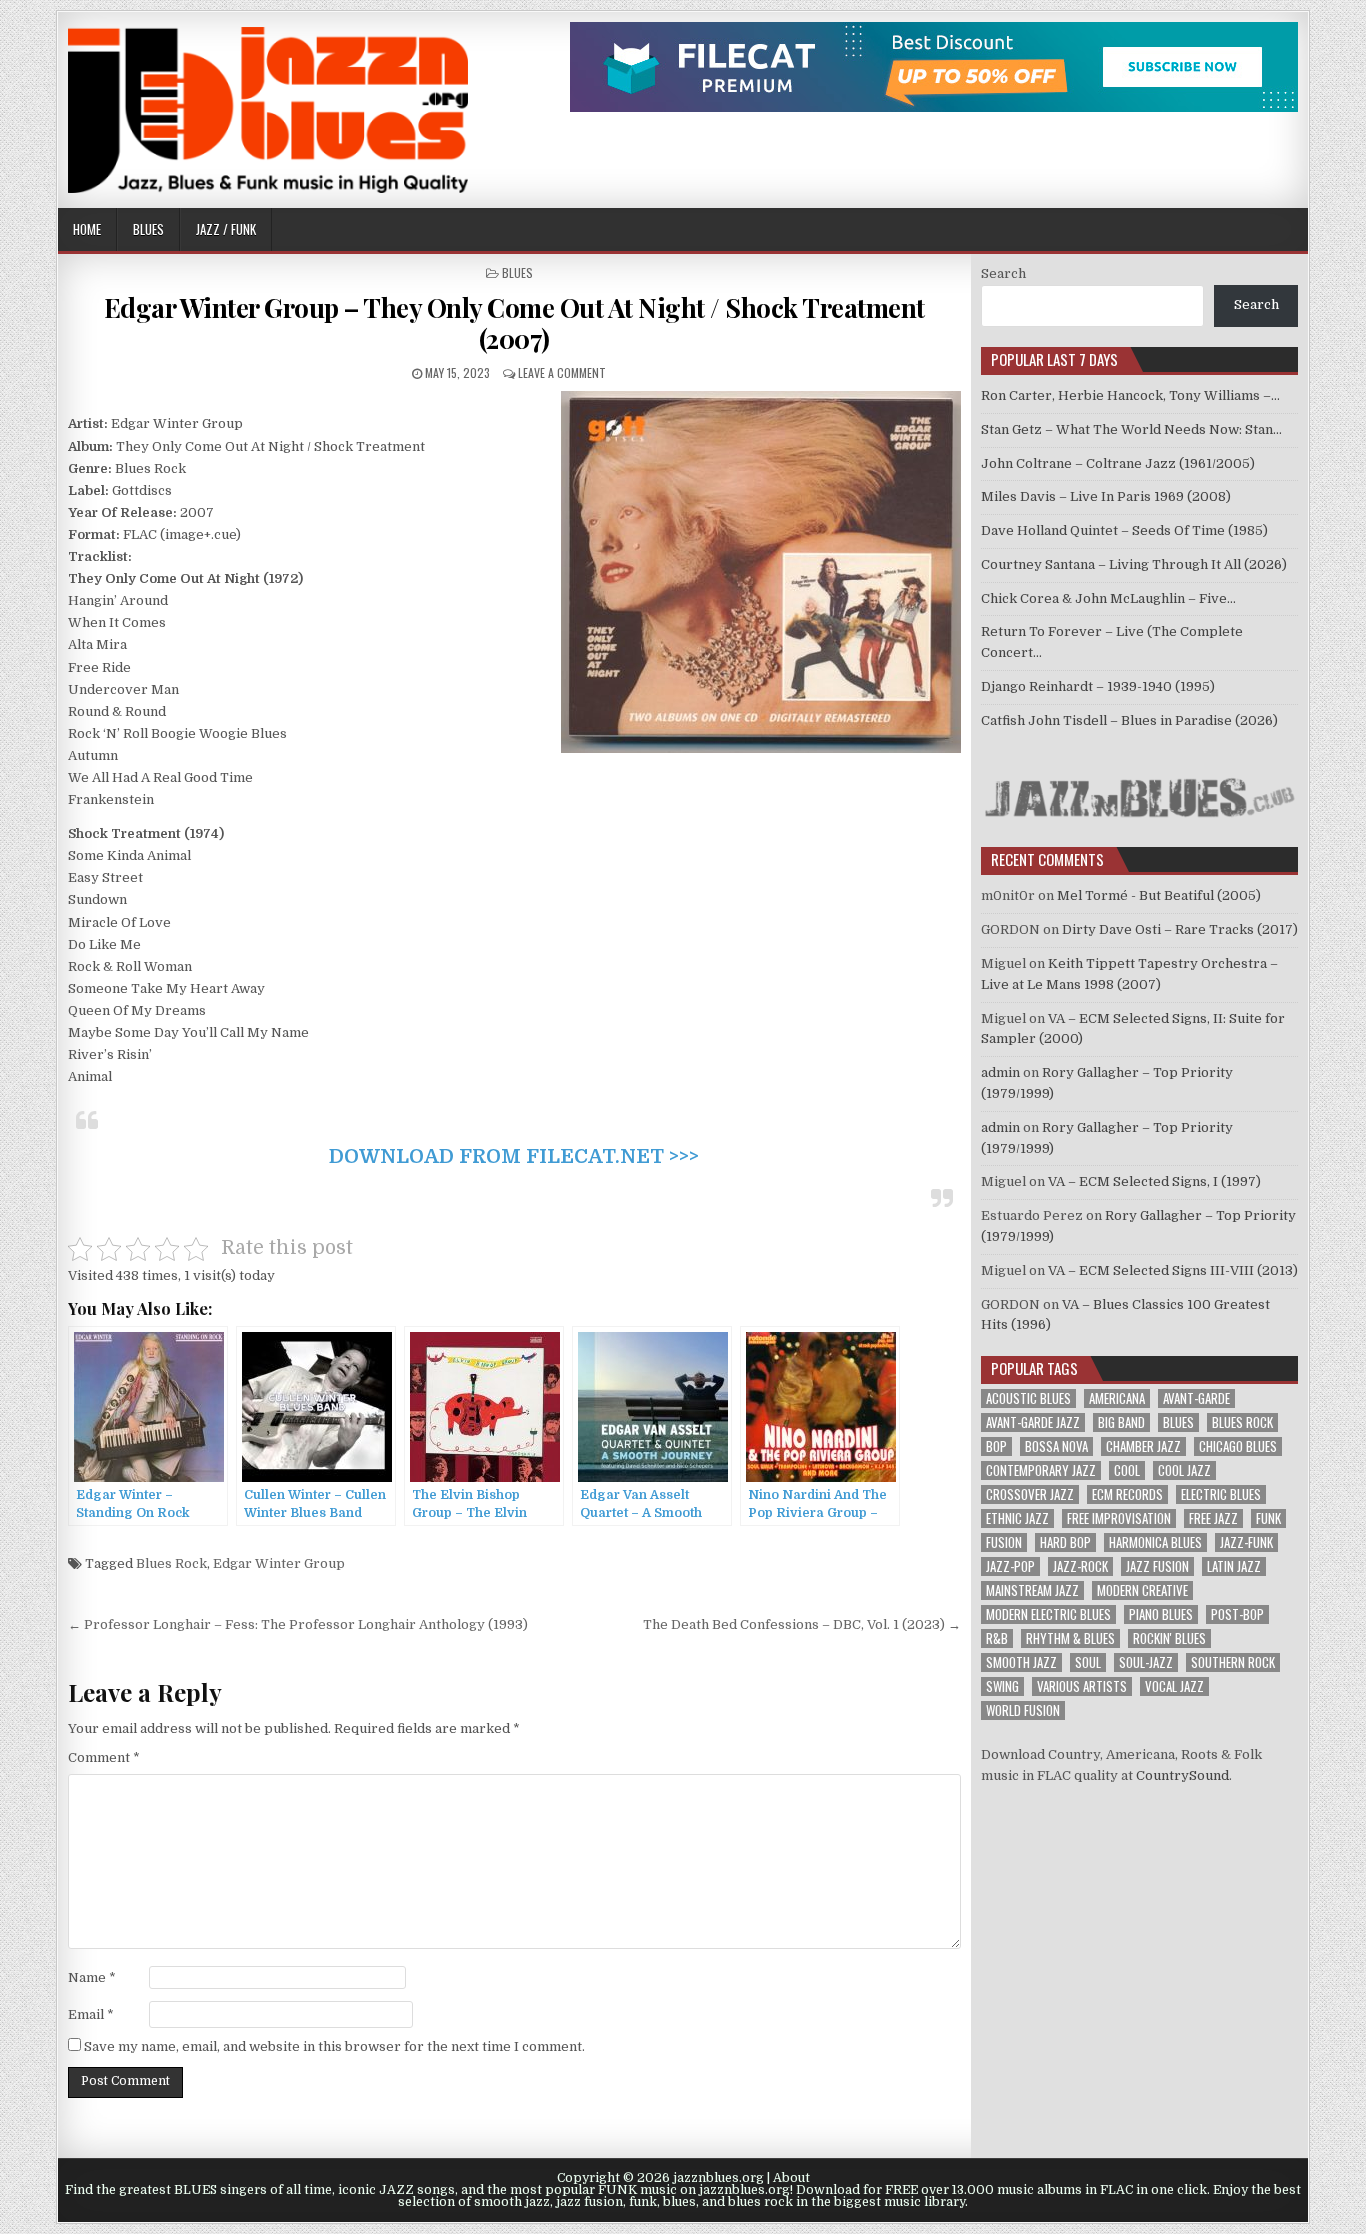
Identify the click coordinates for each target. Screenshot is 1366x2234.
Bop (996, 1446)
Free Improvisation (1119, 1518)
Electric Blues (1221, 1494)
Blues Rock (171, 1563)
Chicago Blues (1238, 1446)
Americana (1117, 1398)
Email (91, 2014)
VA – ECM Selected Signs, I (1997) (1154, 1181)
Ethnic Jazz (1017, 1518)
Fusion (1004, 1542)
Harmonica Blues (1155, 1542)
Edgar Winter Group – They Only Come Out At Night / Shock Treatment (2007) (514, 323)
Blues (148, 229)
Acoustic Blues (1028, 1398)
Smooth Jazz (1021, 1662)
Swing (1002, 1686)
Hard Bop (1065, 1542)
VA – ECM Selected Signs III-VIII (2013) (1173, 1270)
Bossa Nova (1056, 1446)
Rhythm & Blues (1070, 1638)
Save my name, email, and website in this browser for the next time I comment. (334, 2046)
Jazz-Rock (1080, 1566)
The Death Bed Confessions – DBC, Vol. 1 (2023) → (802, 1624)
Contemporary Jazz (1041, 1470)
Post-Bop (1237, 1614)
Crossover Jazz (1030, 1494)
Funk (1268, 1518)
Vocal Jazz (1174, 1686)
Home (87, 229)
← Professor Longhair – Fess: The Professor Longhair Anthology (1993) (298, 1624)
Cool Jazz (1184, 1470)
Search (1003, 273)
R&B (997, 1638)
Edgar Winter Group (279, 1563)
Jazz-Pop (1010, 1566)
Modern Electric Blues (1048, 1614)
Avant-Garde (1196, 1398)
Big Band (1121, 1422)
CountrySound (1182, 1775)
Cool (1127, 1470)
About (791, 2178)
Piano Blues (1161, 1614)
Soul (1088, 1662)
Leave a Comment (562, 372)
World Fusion (1023, 1710)
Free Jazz (1213, 1518)
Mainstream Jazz (1032, 1590)
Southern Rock (1233, 1662)
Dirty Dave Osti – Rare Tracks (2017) (1180, 929)
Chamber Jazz (1143, 1446)
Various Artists (1082, 1686)
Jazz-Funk (1246, 1542)
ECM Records (1127, 1494)
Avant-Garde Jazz (1033, 1422)
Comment (104, 1757)
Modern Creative (1142, 1590)
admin (1000, 1072)
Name (92, 1977)
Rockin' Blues (1169, 1638)
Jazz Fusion (1157, 1566)
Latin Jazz (1234, 1566)
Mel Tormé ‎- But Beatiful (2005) (1159, 895)
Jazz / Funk (226, 229)
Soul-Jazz (1146, 1662)
